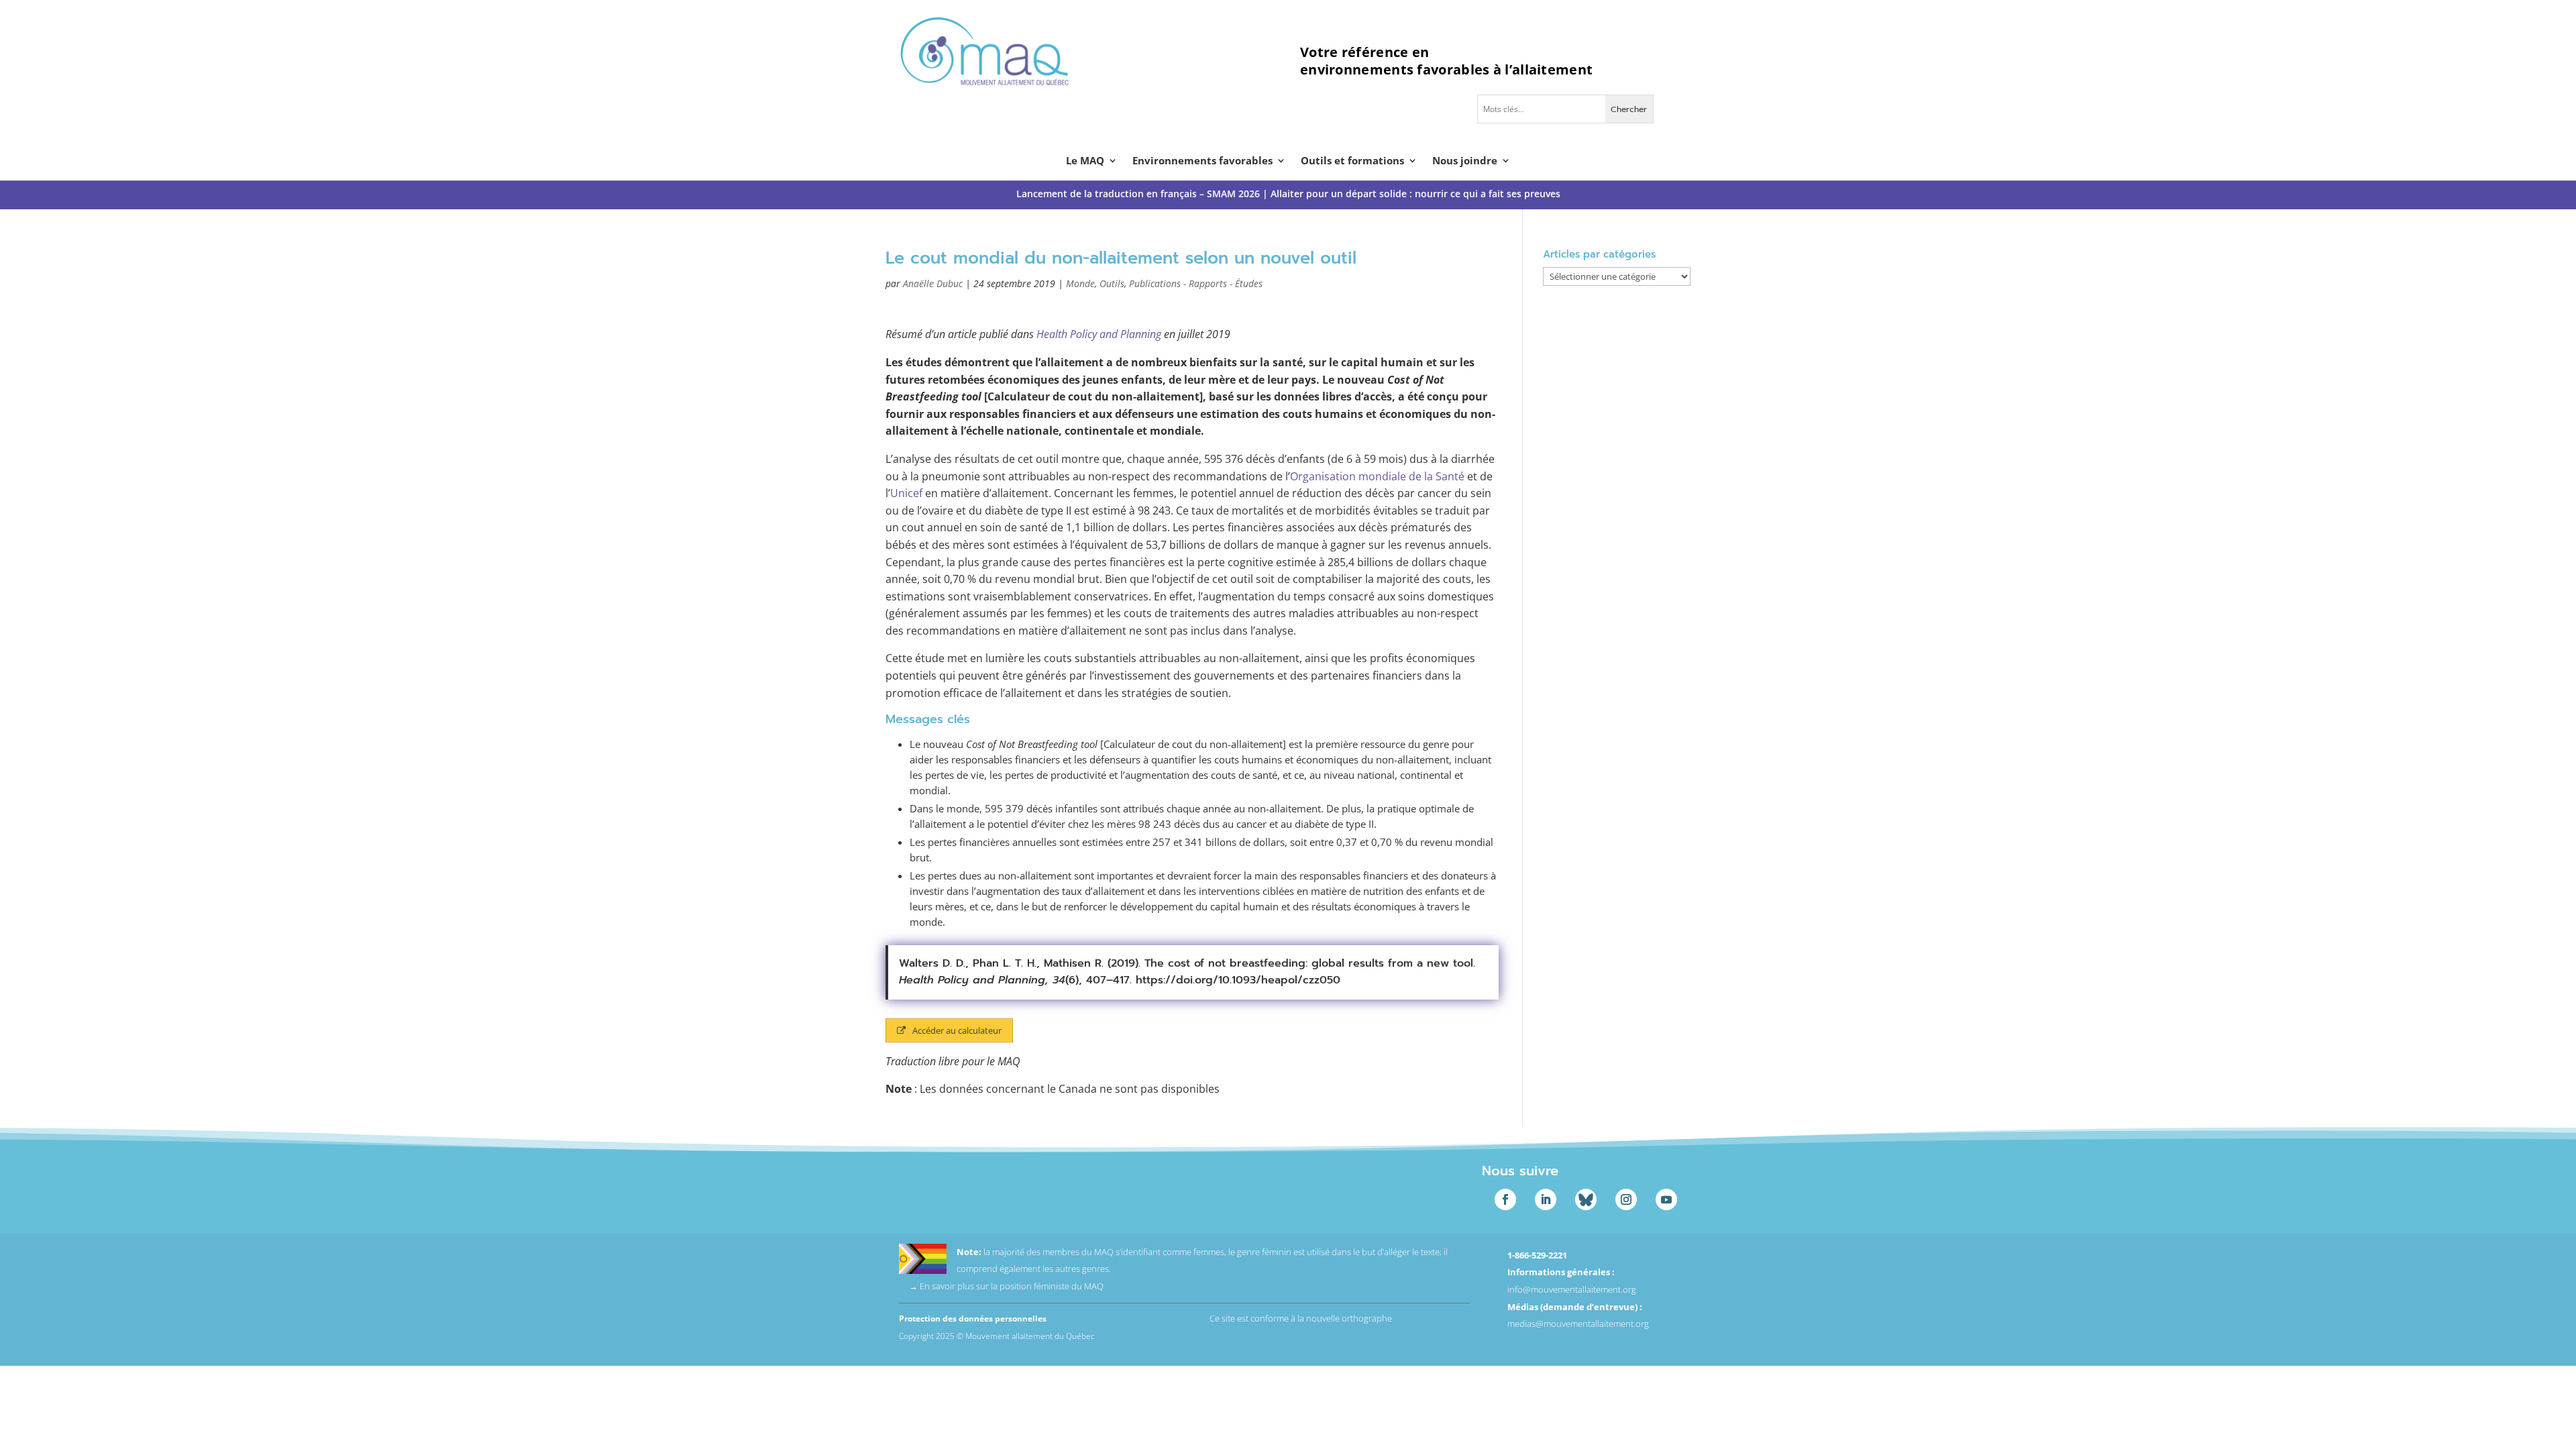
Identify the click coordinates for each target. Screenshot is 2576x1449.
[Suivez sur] (1586, 1199)
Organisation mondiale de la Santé (1377, 476)
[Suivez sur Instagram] (1626, 1199)
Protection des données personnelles (973, 1319)
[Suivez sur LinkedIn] (1546, 1199)
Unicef (906, 493)
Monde (1080, 283)
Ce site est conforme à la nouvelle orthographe (1301, 1318)
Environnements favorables (1202, 161)
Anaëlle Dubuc (933, 283)
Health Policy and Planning (1099, 334)
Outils (1112, 283)
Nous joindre (1465, 161)
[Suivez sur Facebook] (1505, 1199)
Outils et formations (1352, 161)
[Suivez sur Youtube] (1666, 1199)
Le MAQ (1085, 161)
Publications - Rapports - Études (1196, 283)
